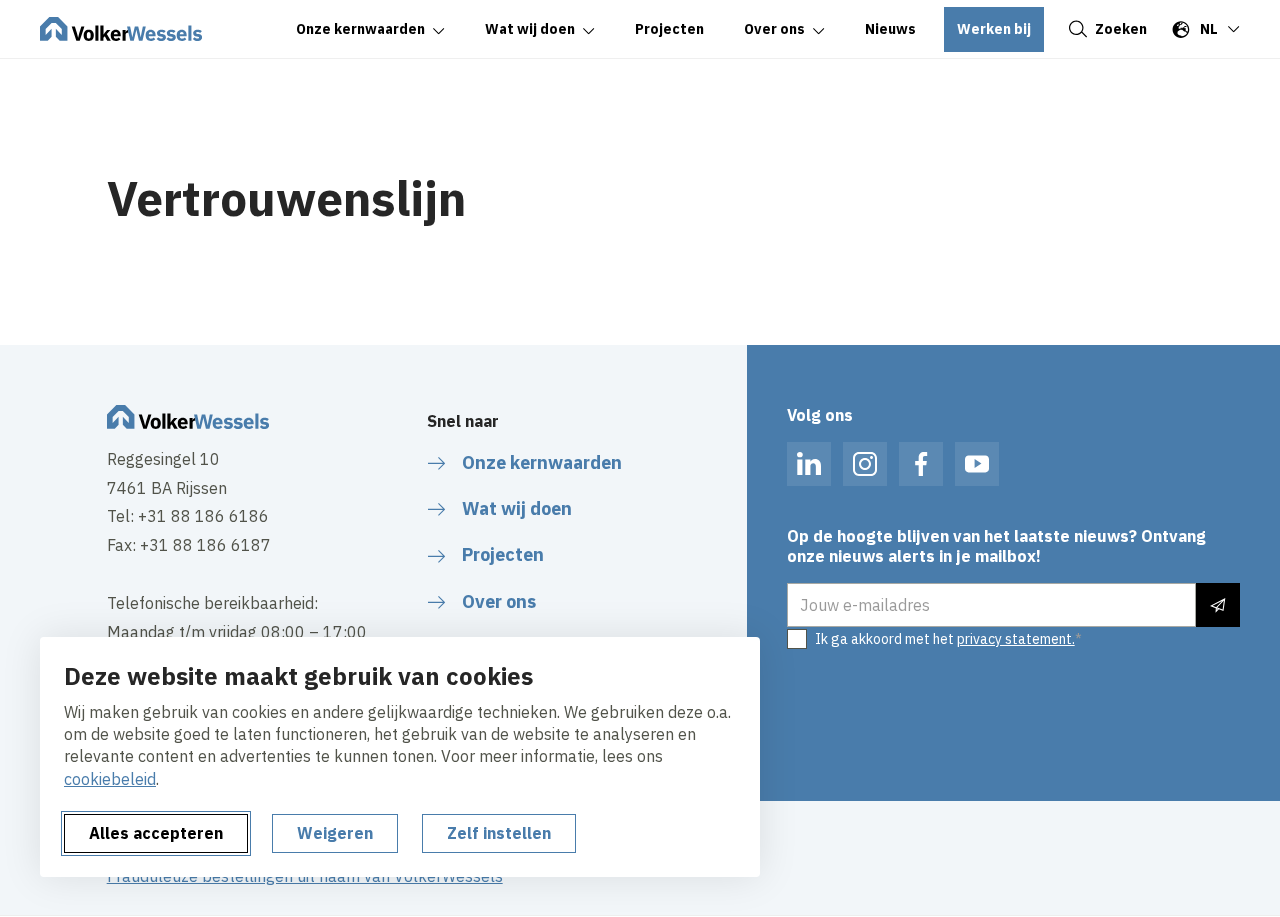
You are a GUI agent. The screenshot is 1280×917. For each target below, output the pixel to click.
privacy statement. (1016, 639)
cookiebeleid (110, 779)
